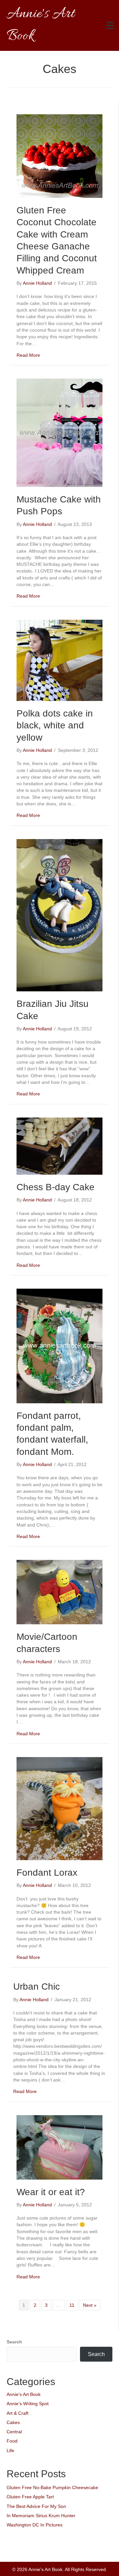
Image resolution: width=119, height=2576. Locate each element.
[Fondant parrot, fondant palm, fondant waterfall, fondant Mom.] (59, 1345)
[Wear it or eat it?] (59, 2147)
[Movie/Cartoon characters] (59, 1592)
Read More (28, 355)
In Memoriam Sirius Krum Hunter (41, 2516)
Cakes (13, 2422)
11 (72, 2305)
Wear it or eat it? (51, 2192)
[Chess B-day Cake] (59, 1146)
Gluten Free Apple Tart (30, 2497)
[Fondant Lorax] (59, 1808)
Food (12, 2441)
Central (14, 2432)
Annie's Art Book (24, 2394)
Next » (90, 2305)
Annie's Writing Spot (28, 2404)
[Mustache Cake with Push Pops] (59, 432)
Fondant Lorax (47, 1873)
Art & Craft (18, 2413)
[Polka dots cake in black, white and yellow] (59, 660)
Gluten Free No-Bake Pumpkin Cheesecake (52, 2487)
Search (14, 2342)
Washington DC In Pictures (35, 2525)
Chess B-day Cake (56, 1187)
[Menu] (110, 25)
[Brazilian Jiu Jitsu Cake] (59, 915)
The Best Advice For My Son (36, 2506)
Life (10, 2450)
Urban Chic (37, 1987)
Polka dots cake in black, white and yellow (55, 725)
